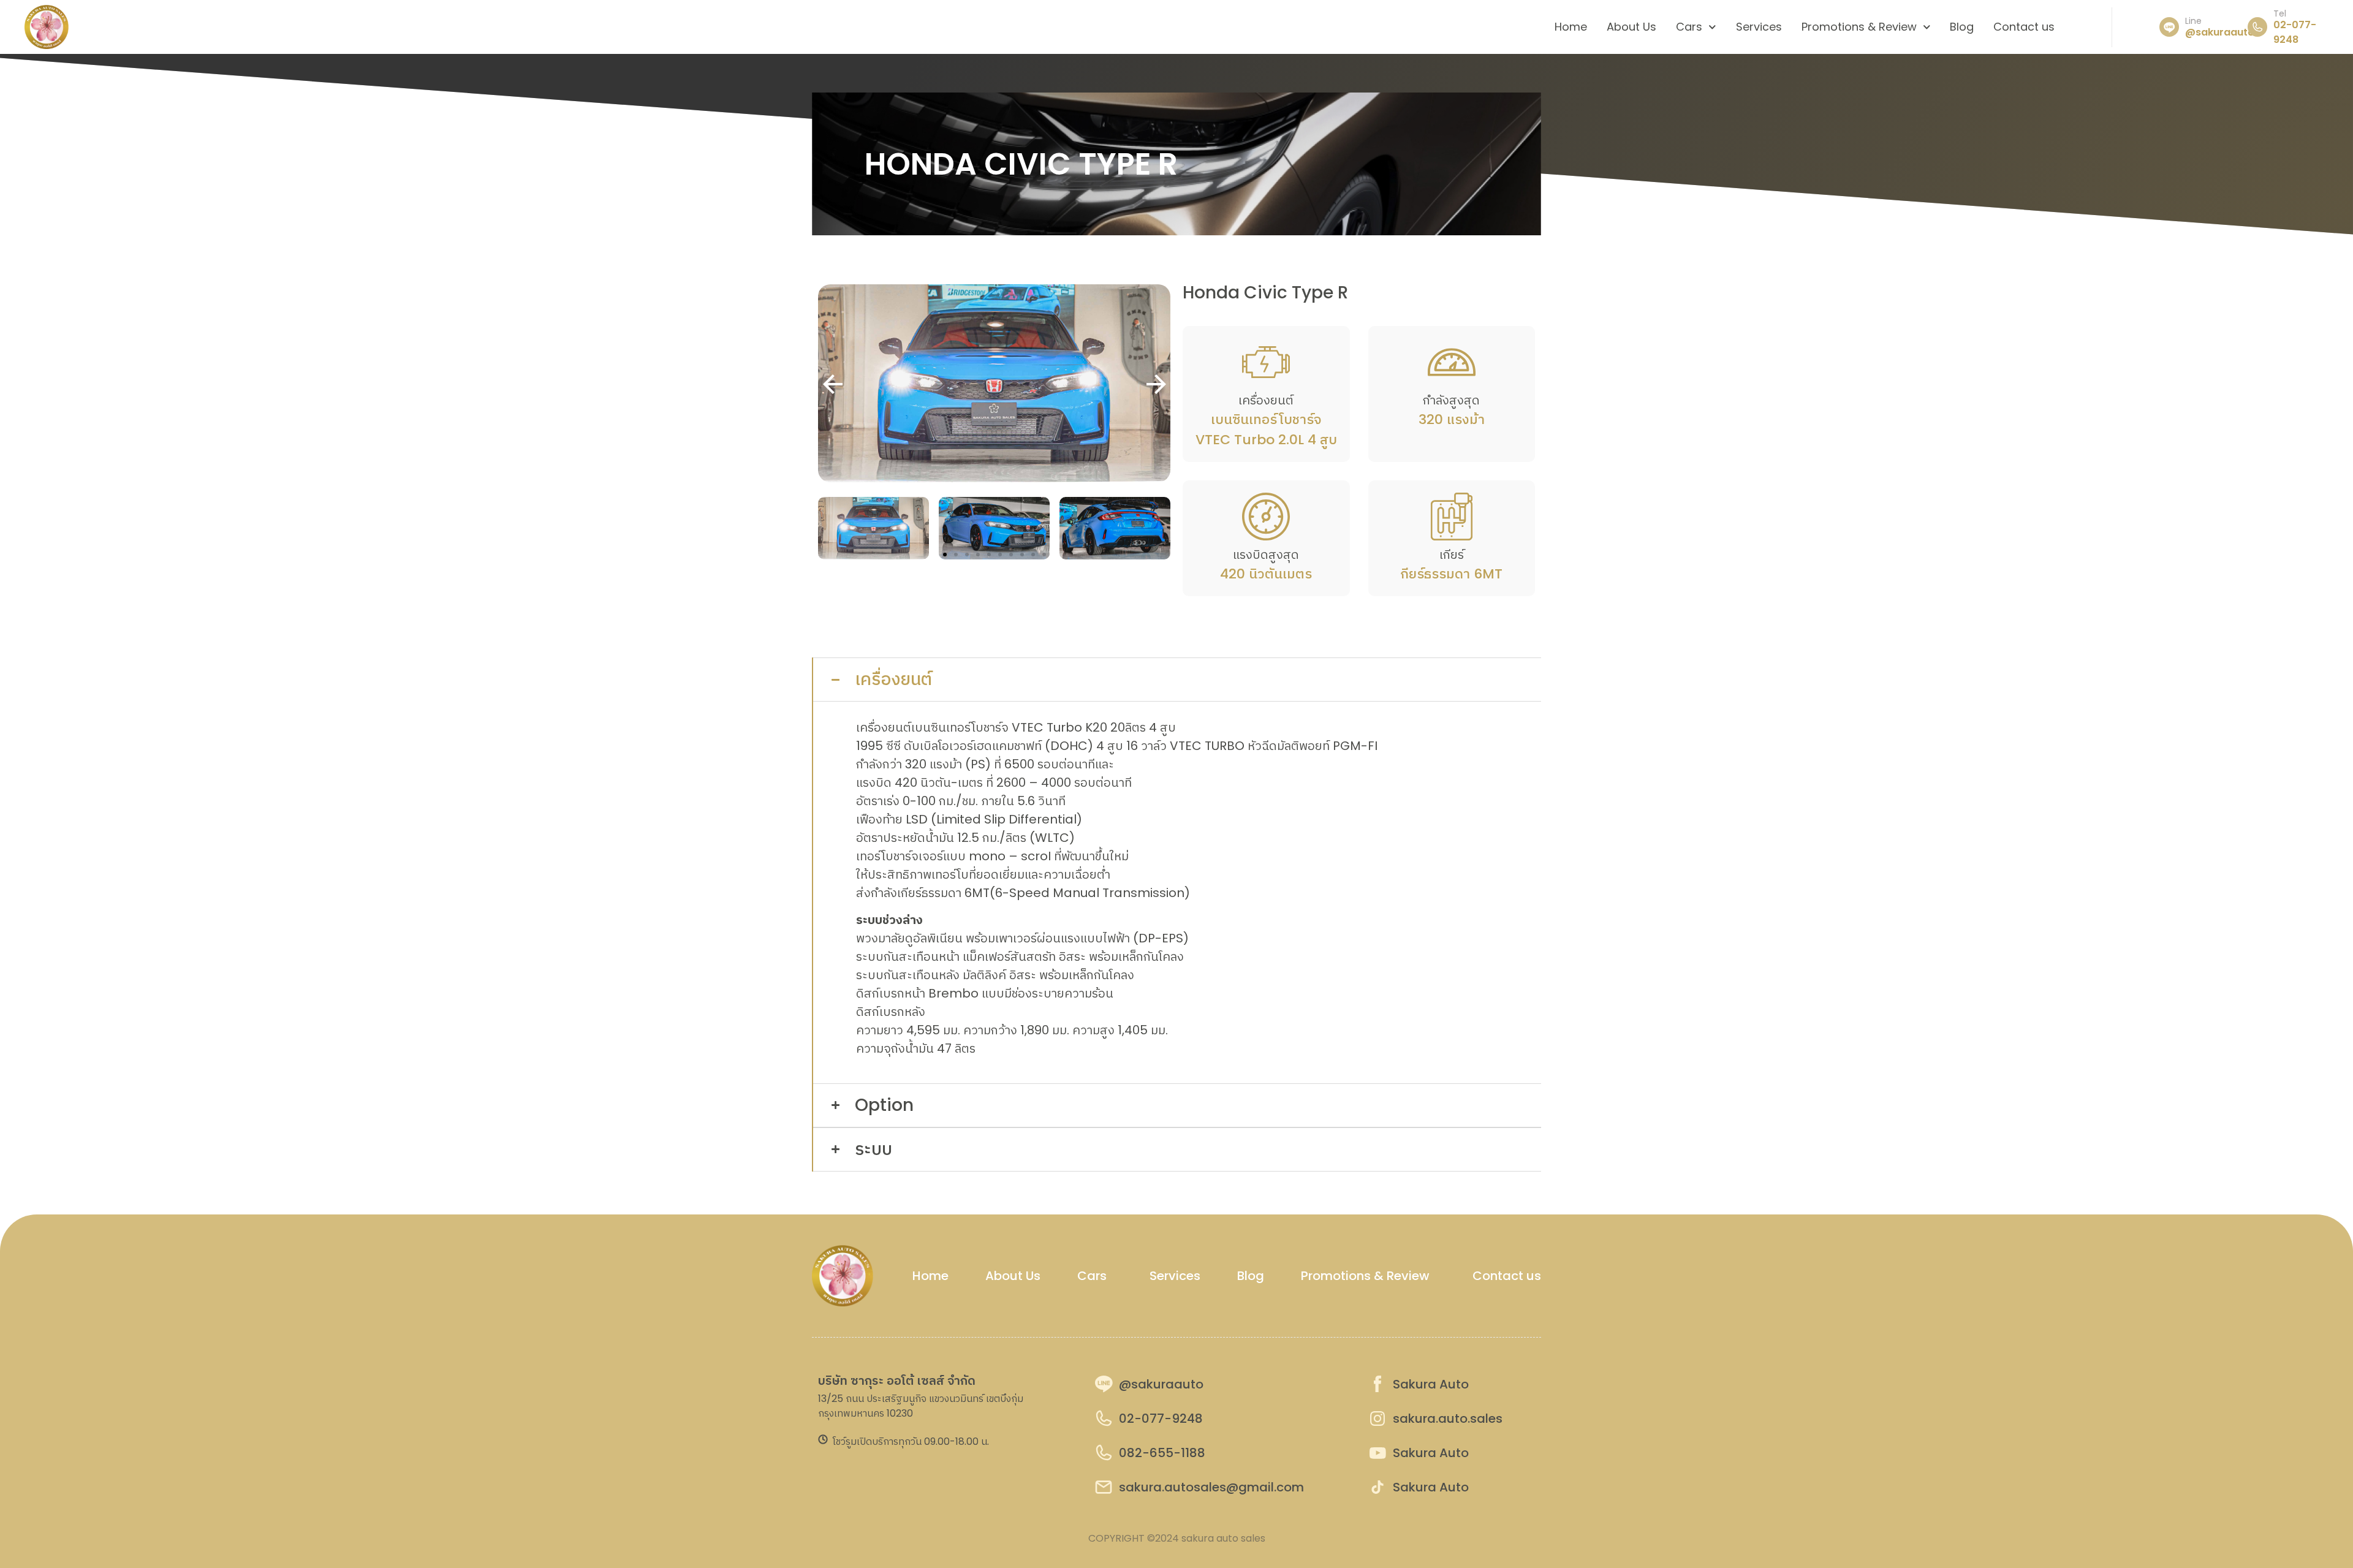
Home (1571, 27)
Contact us (2024, 27)
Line (2193, 21)
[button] (1156, 386)
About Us (1631, 27)
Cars (1689, 27)
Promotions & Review (1859, 27)
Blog (1962, 27)
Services (1759, 27)
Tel (2280, 13)
